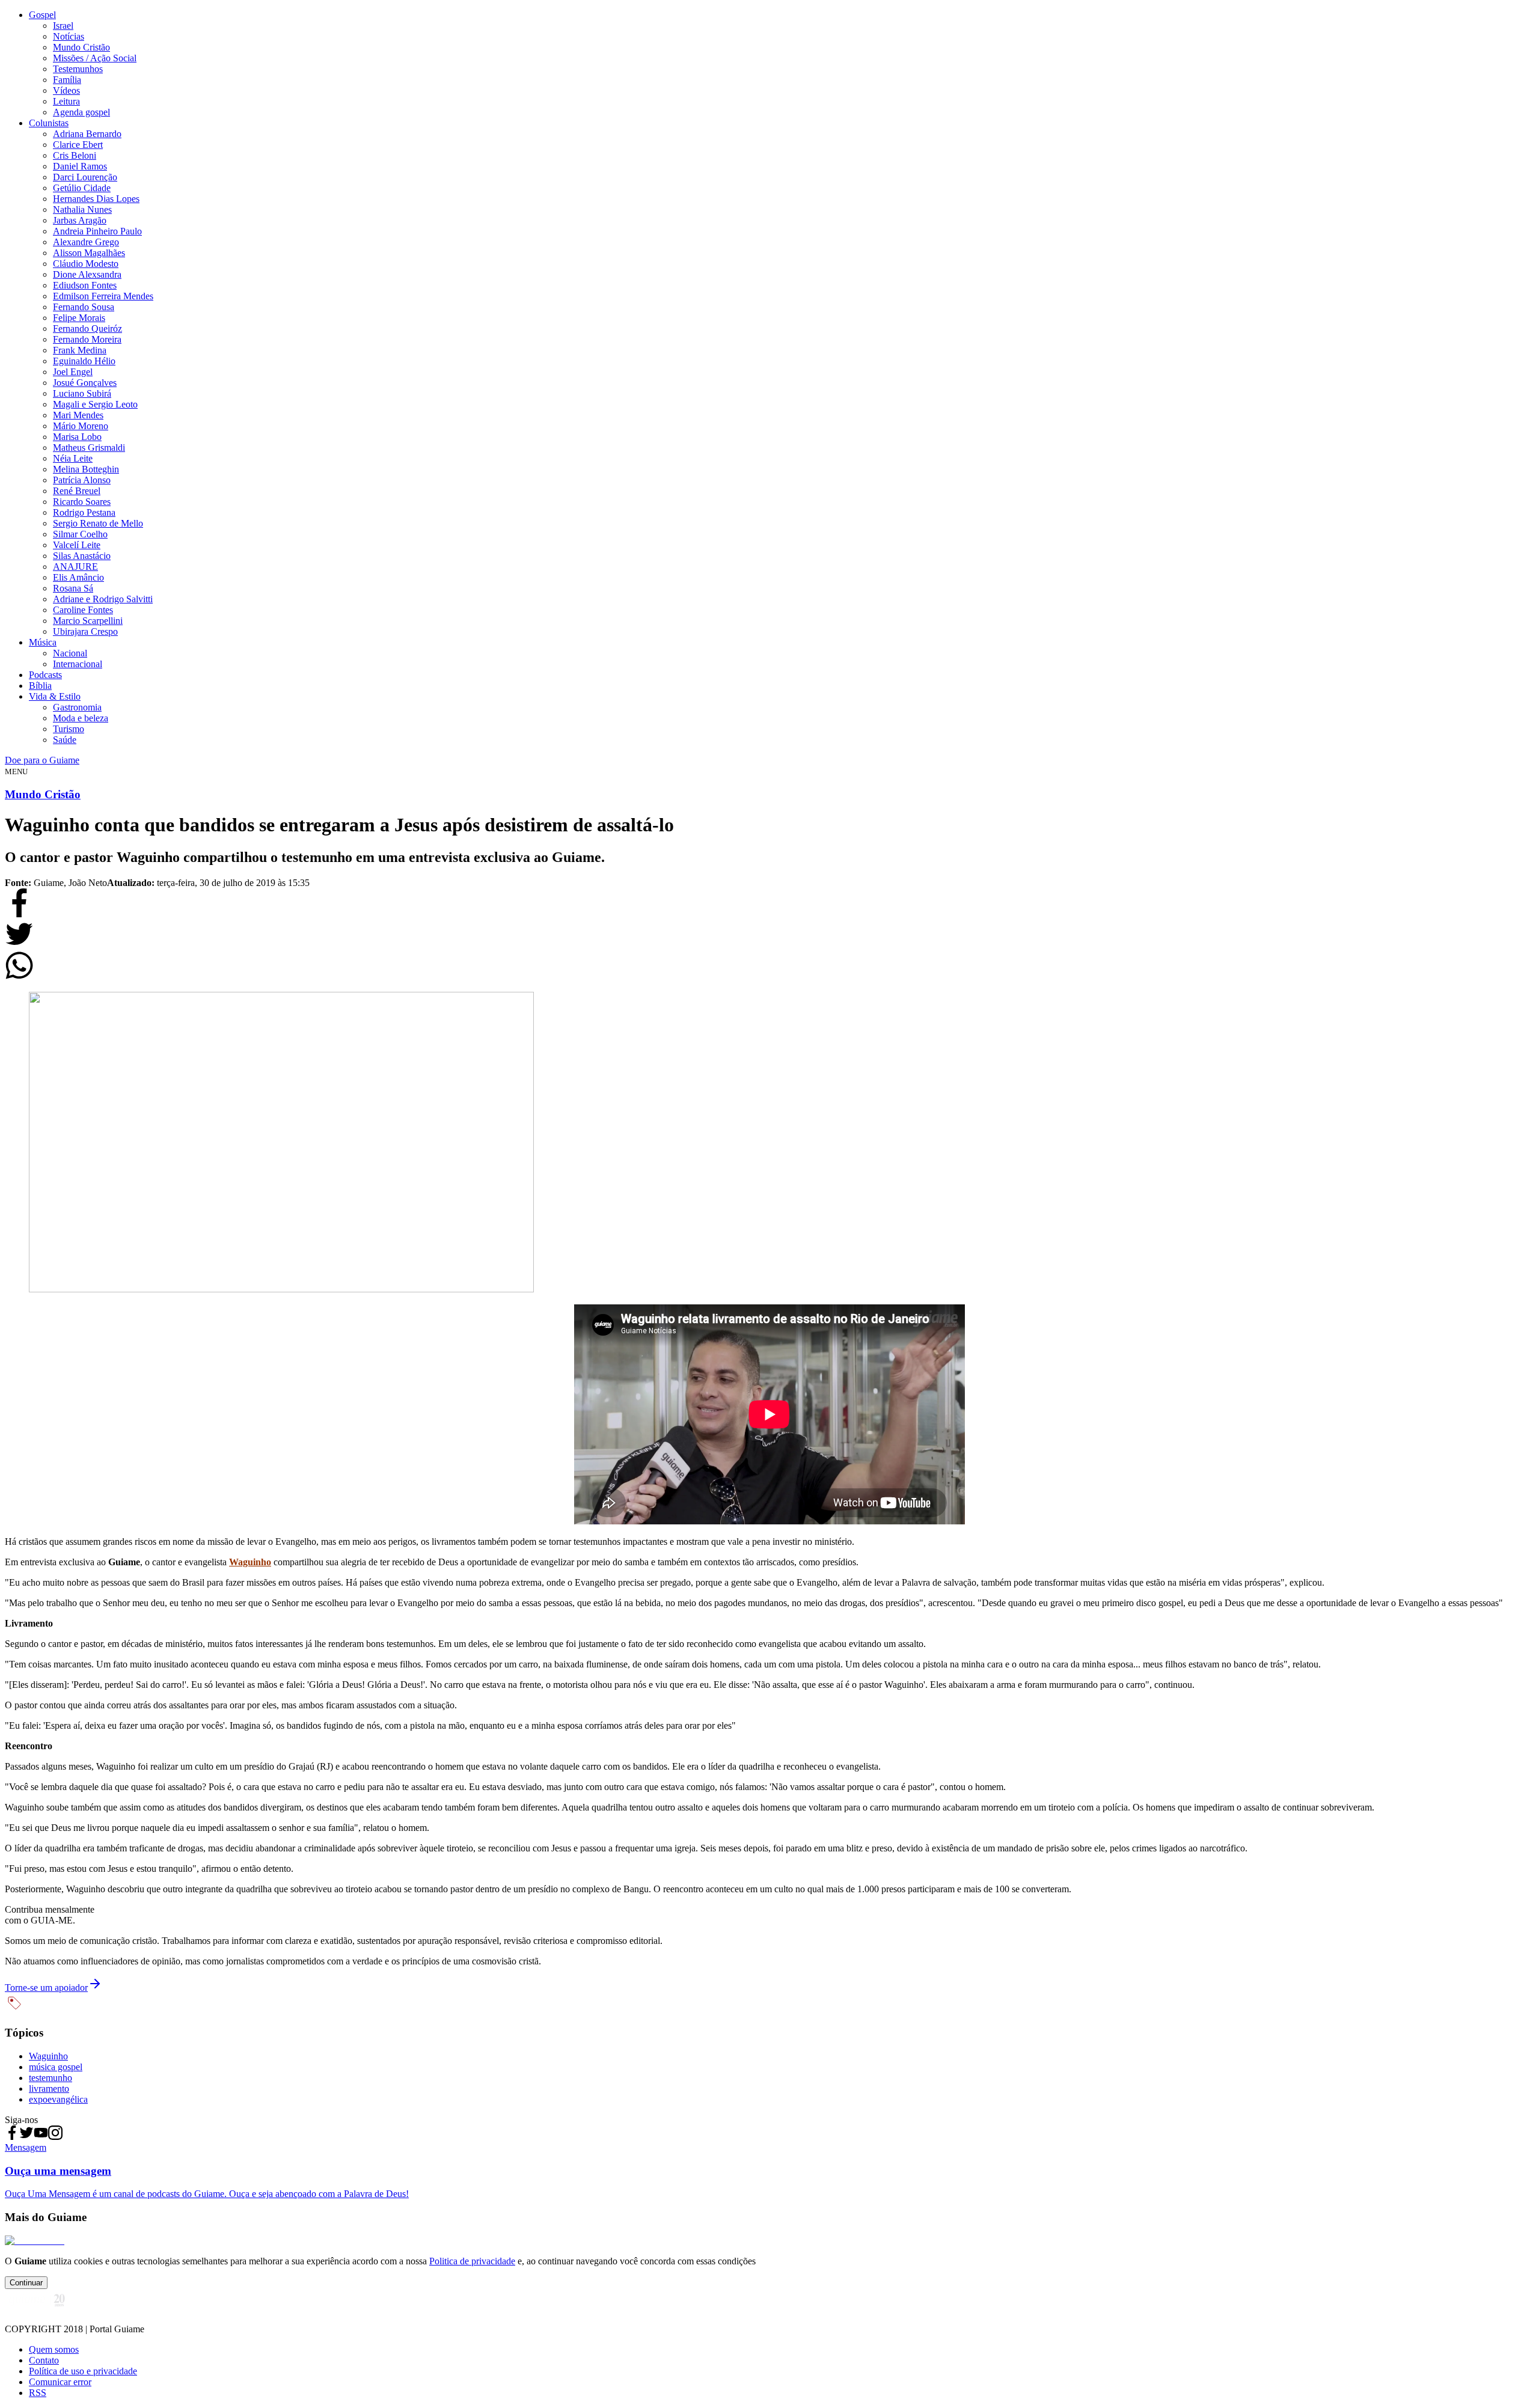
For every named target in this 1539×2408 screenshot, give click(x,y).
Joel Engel (73, 372)
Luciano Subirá (82, 393)
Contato (44, 2360)
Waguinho (250, 1562)
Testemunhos (78, 69)
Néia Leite (73, 458)
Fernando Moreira (87, 339)
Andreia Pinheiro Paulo (97, 231)
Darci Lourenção (85, 177)
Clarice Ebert (78, 145)
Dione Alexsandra (87, 274)
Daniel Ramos (80, 166)
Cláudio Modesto (86, 264)
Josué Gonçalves (85, 383)
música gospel (56, 2067)
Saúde (65, 740)
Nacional (70, 653)
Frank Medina (80, 350)
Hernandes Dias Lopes (96, 199)
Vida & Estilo (55, 696)
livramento (49, 2089)
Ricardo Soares (82, 502)
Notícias (69, 36)
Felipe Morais (79, 318)
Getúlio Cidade (82, 188)
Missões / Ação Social (95, 58)
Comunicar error (60, 2382)
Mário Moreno (81, 426)
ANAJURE (75, 567)
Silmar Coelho (80, 534)
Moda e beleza (81, 718)
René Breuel (77, 491)
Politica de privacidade (472, 2261)
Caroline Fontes (83, 610)
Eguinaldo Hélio (84, 361)
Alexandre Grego (86, 242)
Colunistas (49, 123)
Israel (63, 26)
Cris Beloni (75, 155)
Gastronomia (77, 707)
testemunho (50, 2078)
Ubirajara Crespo (85, 631)
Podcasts (45, 675)
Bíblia (40, 686)
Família (67, 80)
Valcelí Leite (77, 545)
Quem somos (54, 2349)
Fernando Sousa (84, 307)
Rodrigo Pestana (84, 512)
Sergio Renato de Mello (98, 523)
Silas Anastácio (82, 556)
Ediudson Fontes (85, 285)
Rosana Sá (73, 588)
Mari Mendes (78, 415)
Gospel (42, 15)
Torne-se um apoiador (46, 1988)
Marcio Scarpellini (88, 621)
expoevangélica (58, 2099)
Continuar (26, 2283)
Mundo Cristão (81, 47)
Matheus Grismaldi (89, 448)
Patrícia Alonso (82, 480)
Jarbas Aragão (80, 220)
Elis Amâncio (78, 577)
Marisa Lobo (77, 437)
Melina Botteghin (86, 469)
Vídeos (66, 90)
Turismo (69, 729)
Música (43, 642)
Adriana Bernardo (87, 134)
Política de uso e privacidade (83, 2371)
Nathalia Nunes (82, 209)
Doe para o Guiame (42, 760)
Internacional (78, 664)
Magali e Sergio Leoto (95, 404)
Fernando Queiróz (87, 329)
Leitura (66, 101)
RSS (38, 2393)
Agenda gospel (81, 112)
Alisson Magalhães (89, 253)
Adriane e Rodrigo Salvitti (103, 599)
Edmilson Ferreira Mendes (103, 296)
